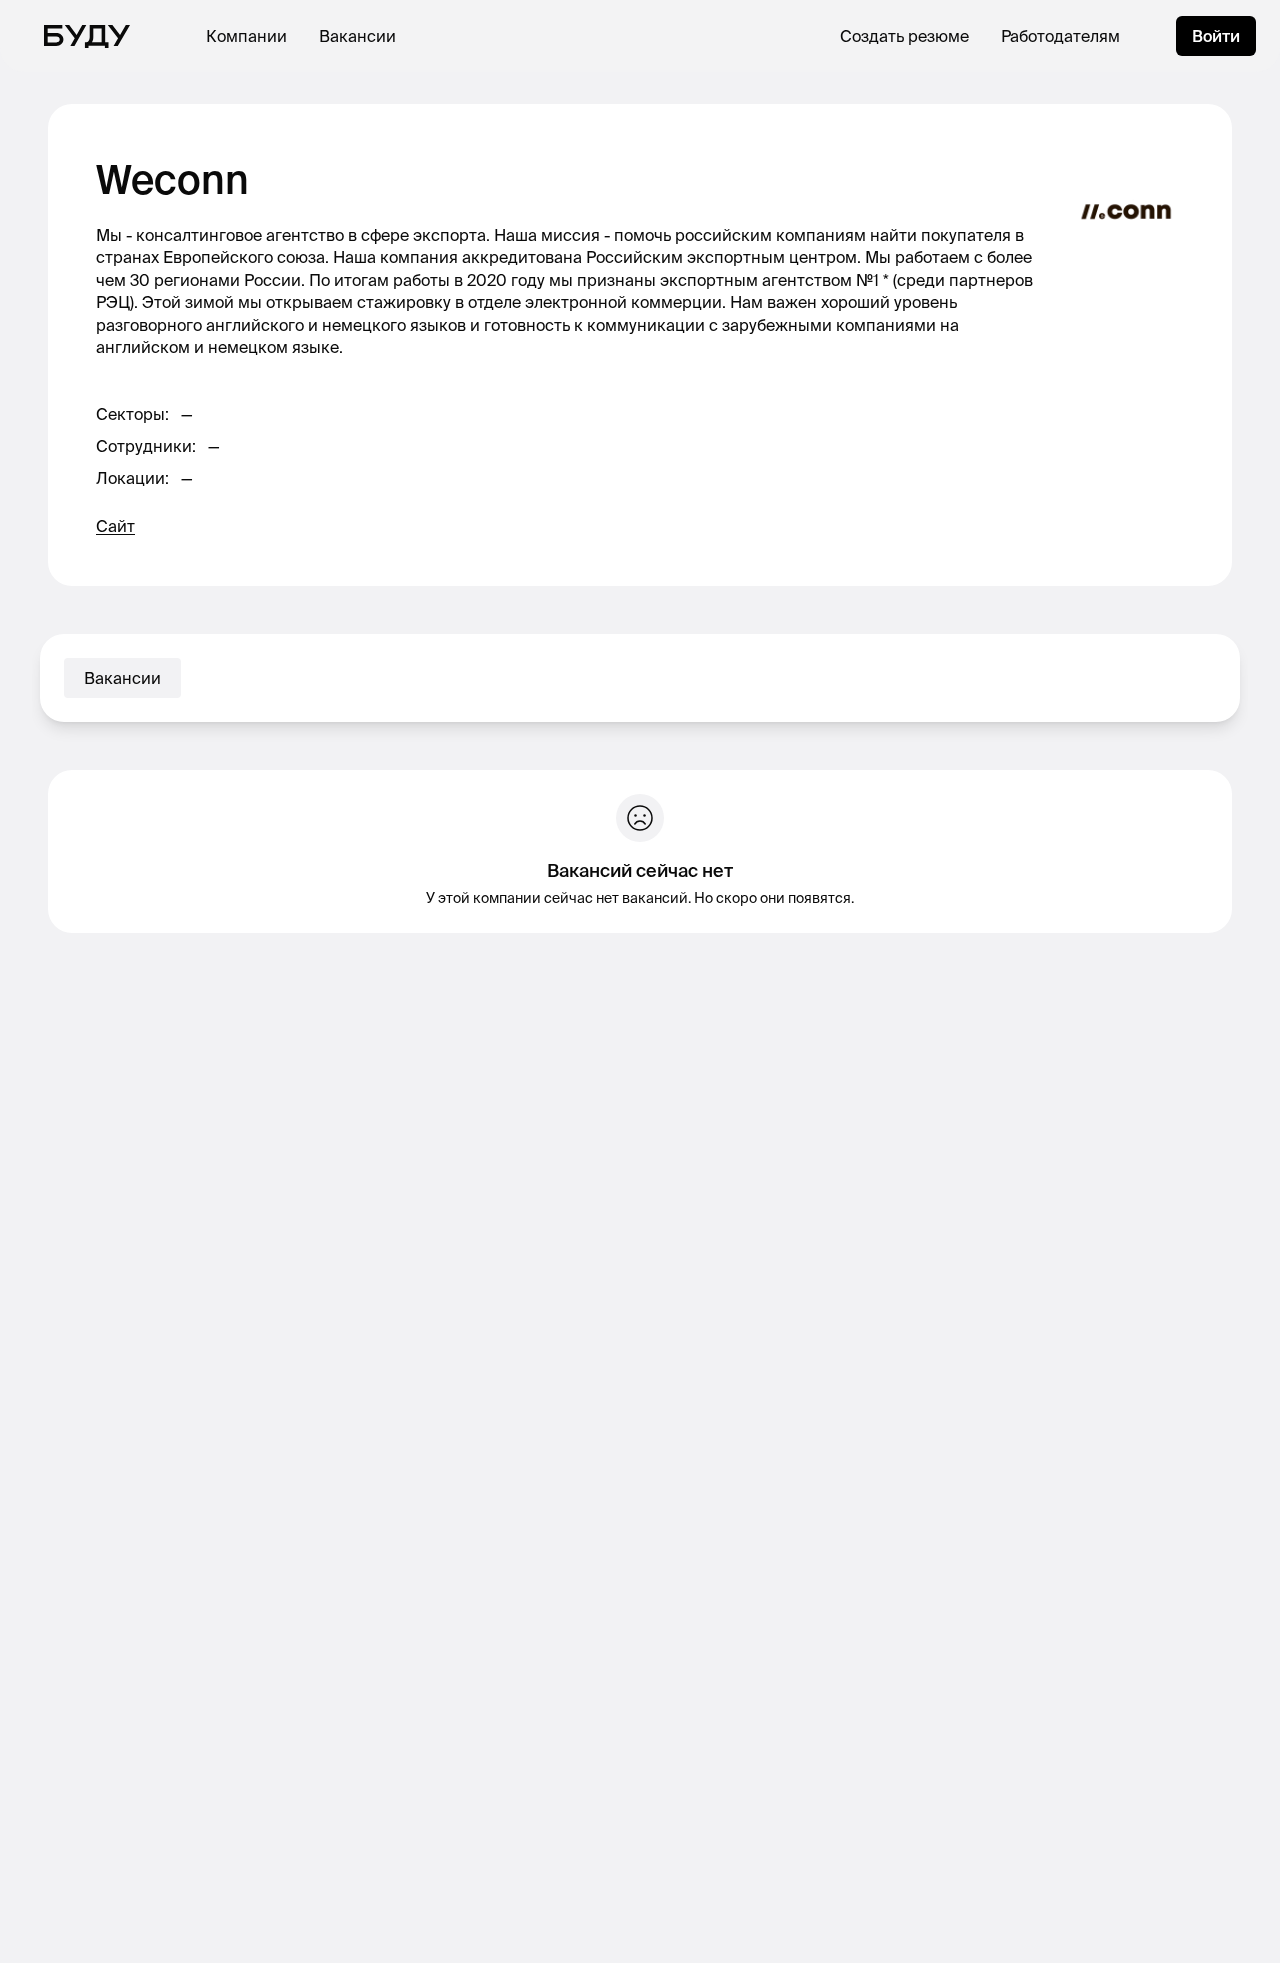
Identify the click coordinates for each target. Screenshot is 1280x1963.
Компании (246, 36)
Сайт (115, 526)
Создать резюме (904, 36)
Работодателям (1060, 36)
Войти (1216, 36)
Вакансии (357, 36)
